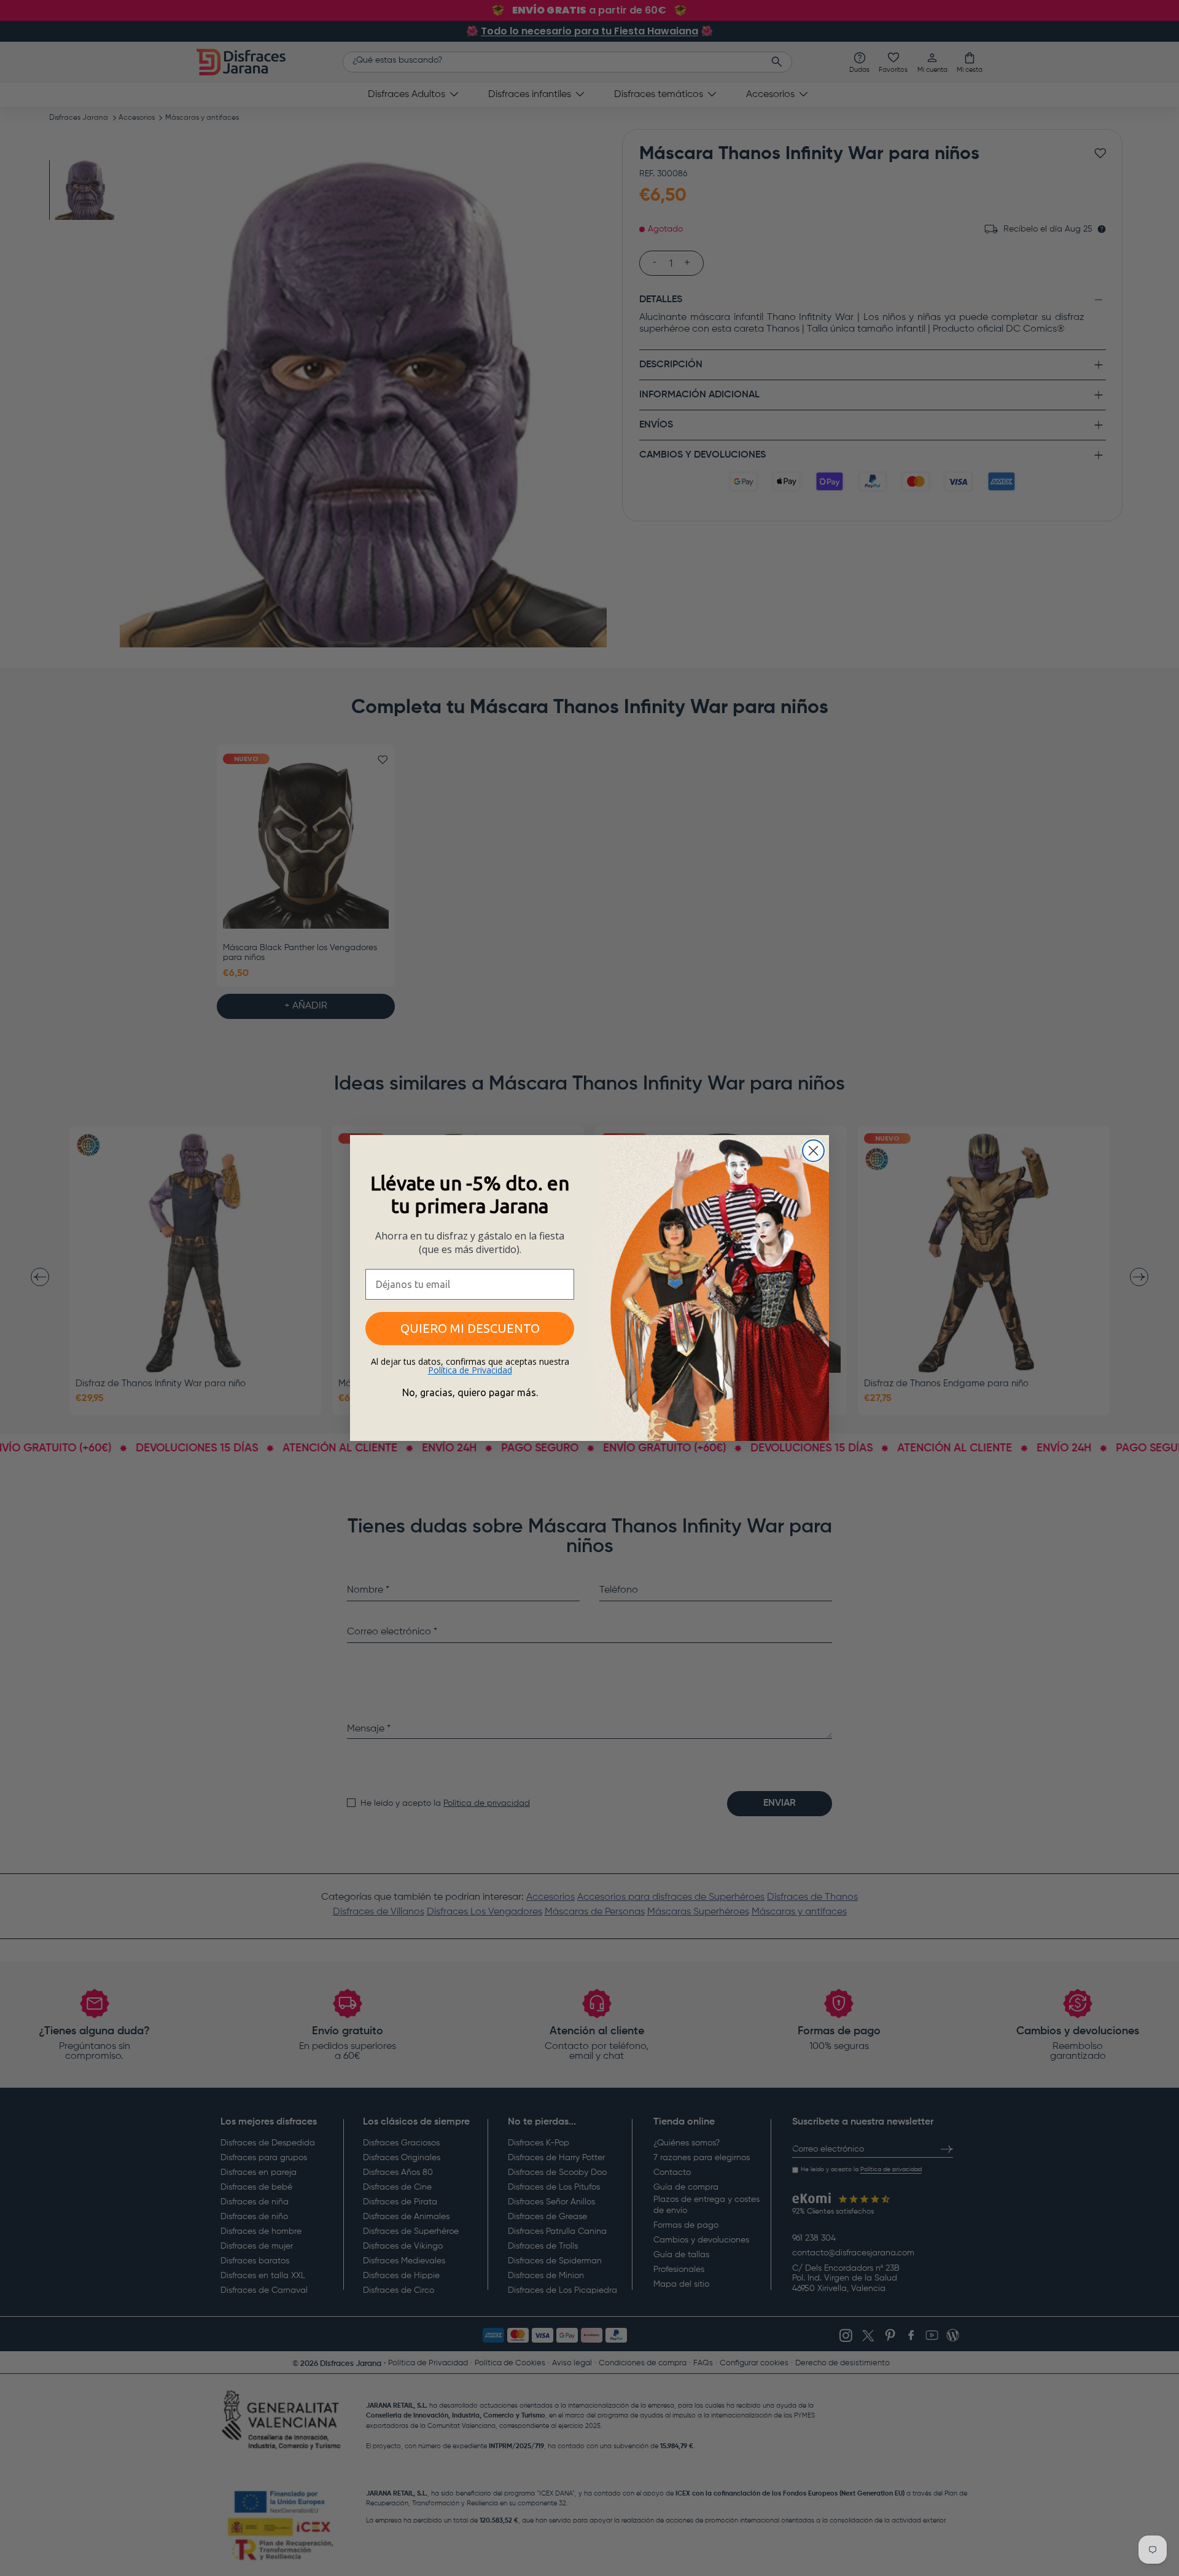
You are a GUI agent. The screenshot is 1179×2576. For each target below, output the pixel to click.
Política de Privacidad (470, 1370)
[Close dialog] (813, 1151)
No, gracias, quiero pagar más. (470, 1392)
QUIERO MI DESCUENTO (470, 1328)
